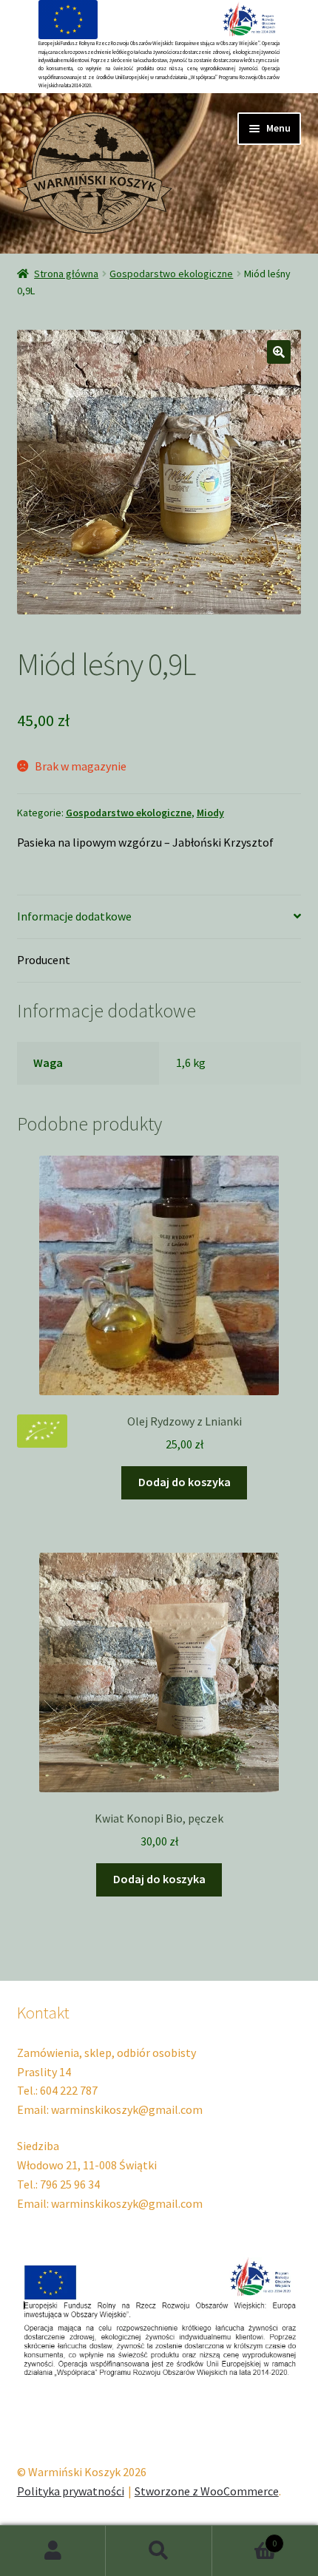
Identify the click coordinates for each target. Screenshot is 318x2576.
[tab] (159, 917)
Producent (44, 960)
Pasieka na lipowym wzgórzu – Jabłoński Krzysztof (145, 842)
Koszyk (245, 2538)
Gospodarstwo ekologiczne (171, 274)
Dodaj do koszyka (185, 1482)
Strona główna (66, 274)
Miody (210, 813)
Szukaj (159, 2551)
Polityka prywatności (71, 2491)
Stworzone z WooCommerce (207, 2491)
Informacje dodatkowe (74, 916)
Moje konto (53, 2551)
